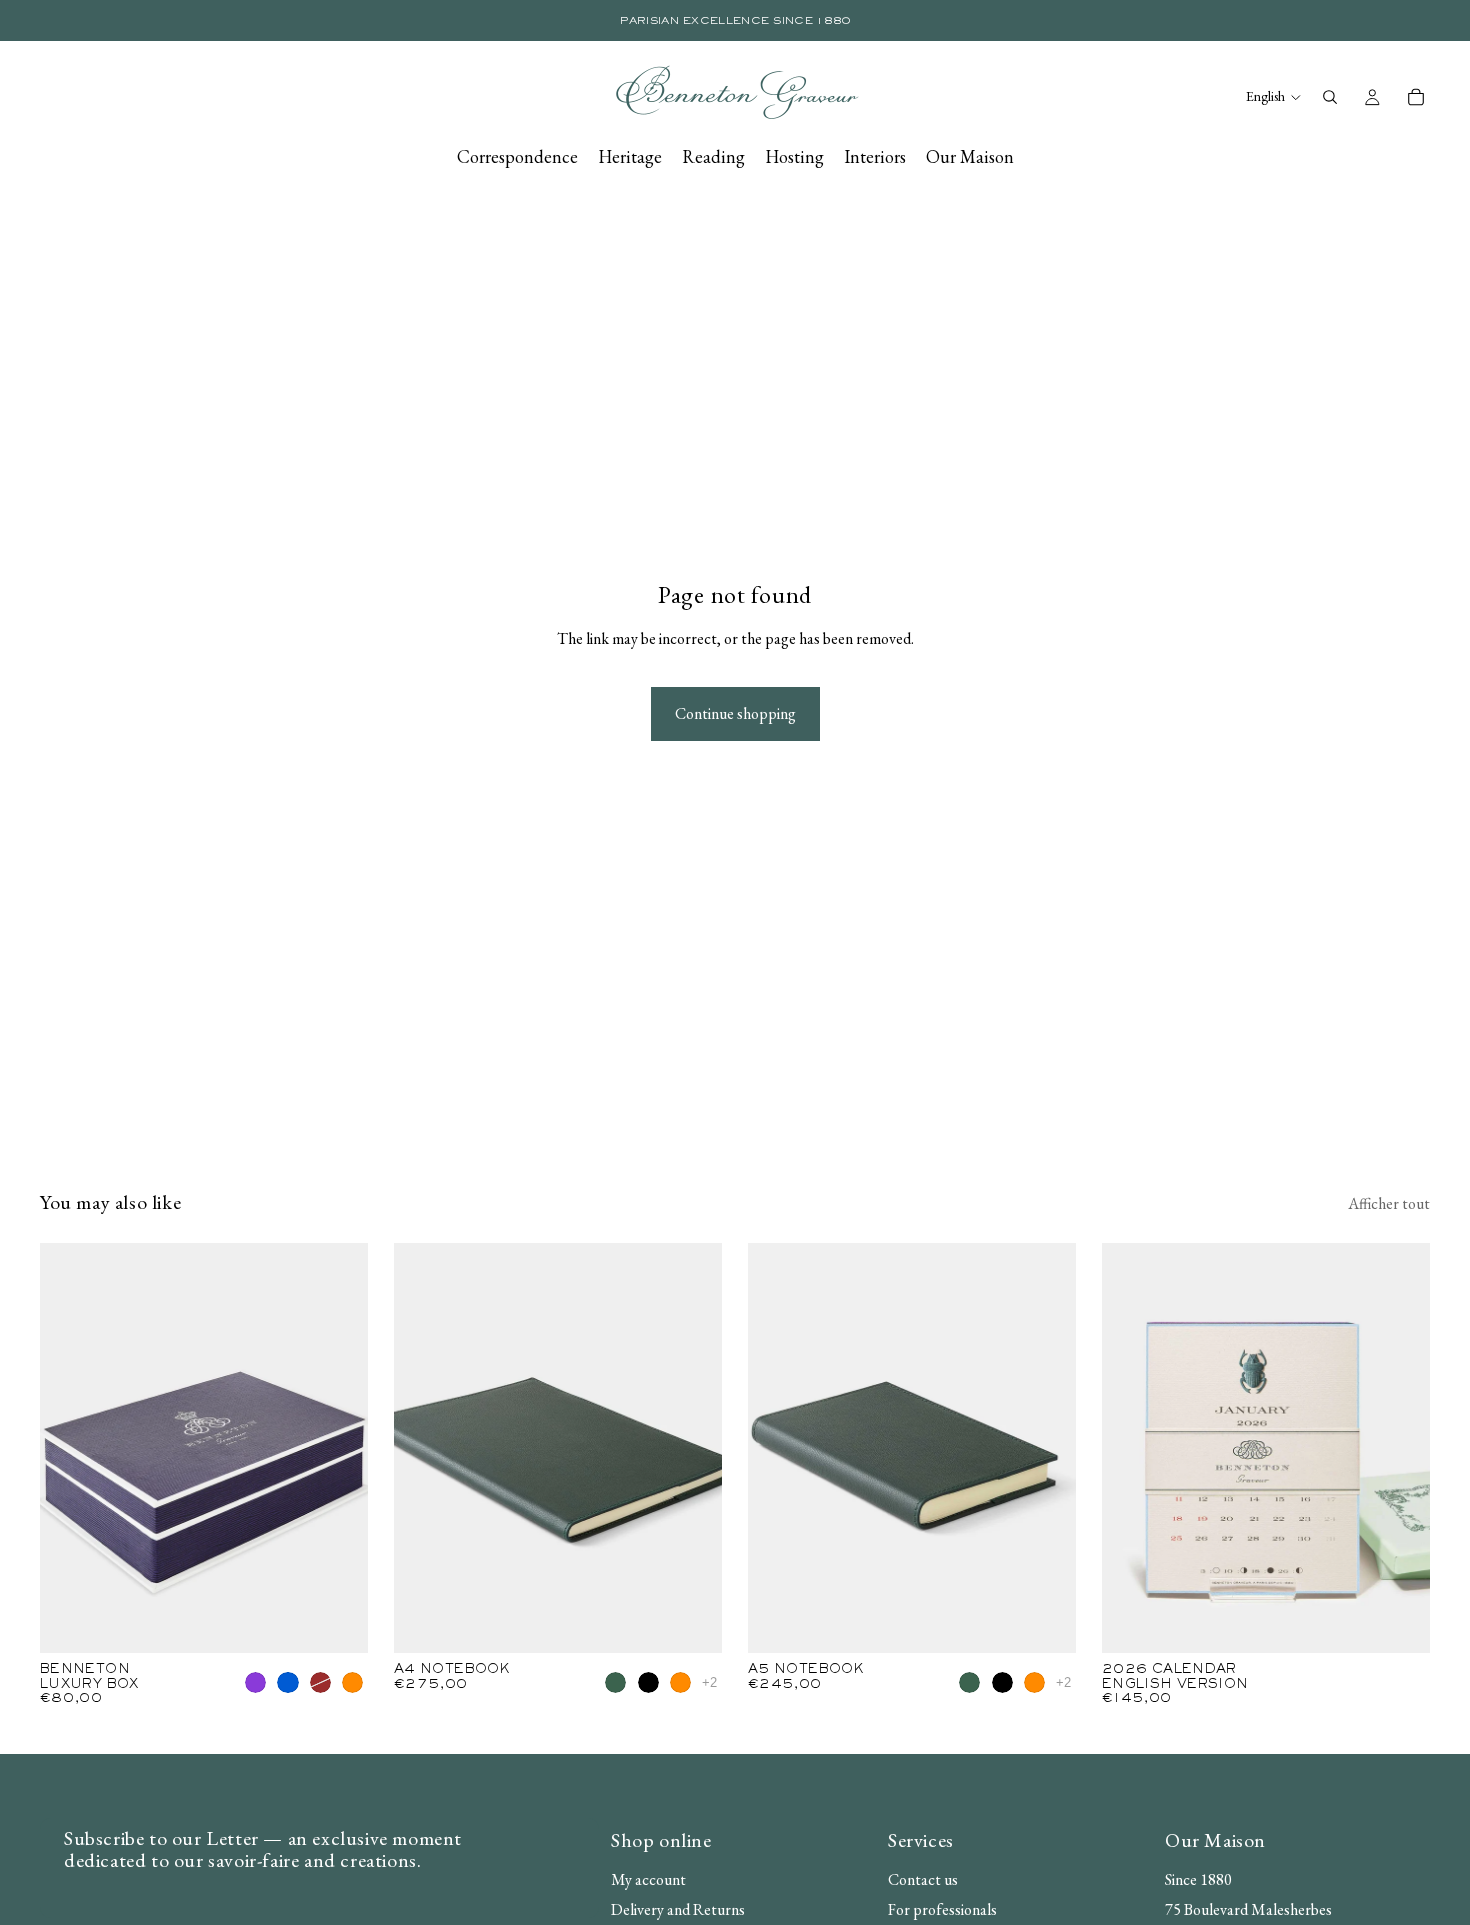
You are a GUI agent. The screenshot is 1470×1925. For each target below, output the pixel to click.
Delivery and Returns (678, 1909)
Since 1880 (1198, 1880)
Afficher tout (1389, 1203)
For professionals (942, 1909)
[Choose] (337, 1622)
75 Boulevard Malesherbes (1248, 1909)
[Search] (1330, 97)
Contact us (923, 1880)
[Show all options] (709, 1682)
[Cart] (1416, 97)
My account (648, 1880)
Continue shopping (735, 713)
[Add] (1399, 1622)
